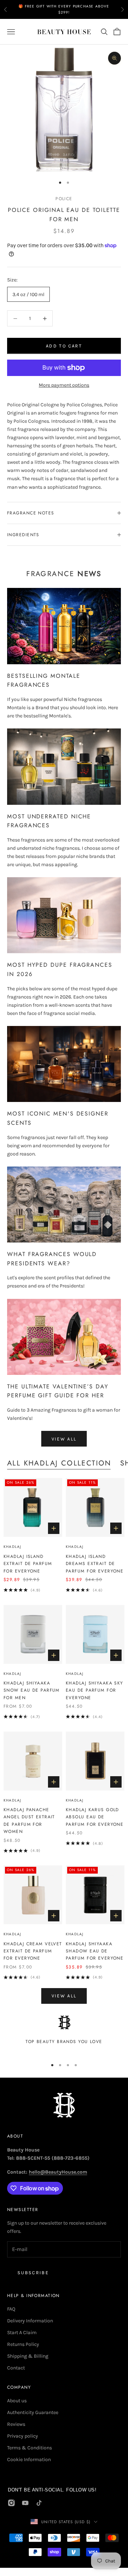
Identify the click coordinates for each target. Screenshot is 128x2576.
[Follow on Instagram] (11, 2503)
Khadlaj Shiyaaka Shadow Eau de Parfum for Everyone (95, 1951)
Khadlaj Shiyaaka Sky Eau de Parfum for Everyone (95, 1690)
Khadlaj (12, 1547)
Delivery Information (30, 2321)
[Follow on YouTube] (25, 2503)
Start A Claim (22, 2333)
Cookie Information (29, 2460)
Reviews (16, 2424)
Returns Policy (23, 2344)
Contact (16, 2368)
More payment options (64, 385)
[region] (64, 2034)
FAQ (11, 2309)
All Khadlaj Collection (59, 1463)
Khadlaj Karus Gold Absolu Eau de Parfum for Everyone (95, 1817)
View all (64, 1439)
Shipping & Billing (28, 2356)
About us (17, 2401)
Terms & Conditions (30, 2448)
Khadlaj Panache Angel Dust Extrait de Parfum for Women (29, 1821)
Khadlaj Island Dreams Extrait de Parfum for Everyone (95, 1564)
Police (64, 199)
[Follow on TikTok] (39, 2503)
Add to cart (64, 346)
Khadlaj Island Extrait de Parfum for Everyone (28, 1564)
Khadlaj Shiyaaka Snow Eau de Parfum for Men (32, 1690)
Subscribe (33, 2273)
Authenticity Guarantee (33, 2412)
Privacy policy (23, 2436)
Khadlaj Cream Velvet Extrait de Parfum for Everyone (33, 1951)
